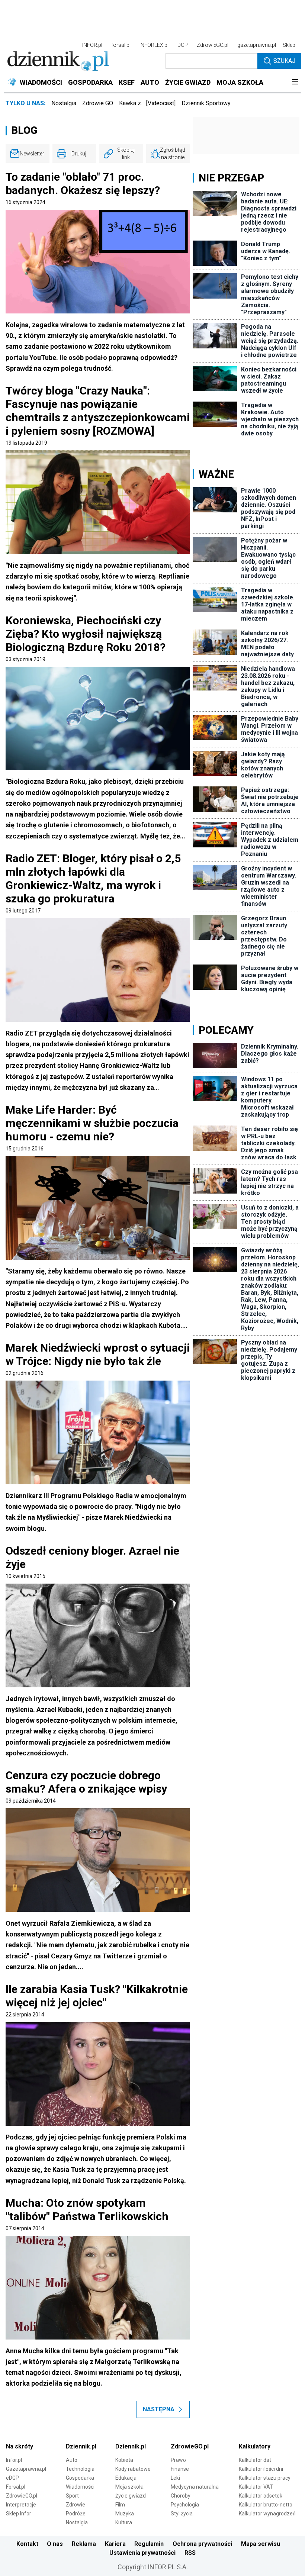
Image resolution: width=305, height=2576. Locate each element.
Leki (175, 2478)
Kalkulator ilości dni (261, 2469)
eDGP (12, 2478)
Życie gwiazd (131, 2496)
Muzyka (125, 2514)
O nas (55, 2544)
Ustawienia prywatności (142, 2553)
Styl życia (182, 2514)
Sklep (289, 45)
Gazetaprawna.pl (26, 2469)
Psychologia (185, 2505)
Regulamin (149, 2544)
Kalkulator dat (255, 2460)
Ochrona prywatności (202, 2544)
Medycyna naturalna (195, 2487)
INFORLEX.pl (154, 45)
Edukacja (126, 2478)
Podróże (76, 2514)
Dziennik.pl (81, 2446)
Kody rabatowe (133, 2469)
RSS (190, 2553)
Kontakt (27, 2544)
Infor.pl (14, 2460)
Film (120, 2505)
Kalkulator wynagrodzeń (267, 2514)
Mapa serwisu (261, 2544)
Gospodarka (80, 2478)
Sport (72, 2496)
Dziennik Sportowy (206, 103)
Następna (159, 2409)
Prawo (178, 2460)
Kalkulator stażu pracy (265, 2478)
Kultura (124, 2522)
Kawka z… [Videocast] (147, 103)
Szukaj (284, 61)
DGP (183, 45)
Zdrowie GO (98, 103)
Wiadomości (80, 2487)
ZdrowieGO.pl (213, 45)
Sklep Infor (19, 2514)
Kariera (115, 2544)
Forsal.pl (16, 2487)
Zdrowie (76, 2505)
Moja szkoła (129, 2487)
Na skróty (20, 2446)
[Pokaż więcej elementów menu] (295, 83)
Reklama (84, 2544)
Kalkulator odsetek (261, 2496)
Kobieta (124, 2460)
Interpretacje (21, 2505)
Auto (72, 2460)
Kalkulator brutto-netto (266, 2505)
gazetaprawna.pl (257, 45)
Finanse (180, 2469)
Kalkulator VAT (256, 2487)
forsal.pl (121, 45)
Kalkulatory (255, 2446)
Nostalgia (64, 103)
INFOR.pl (92, 45)
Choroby (181, 2496)
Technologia (80, 2469)
